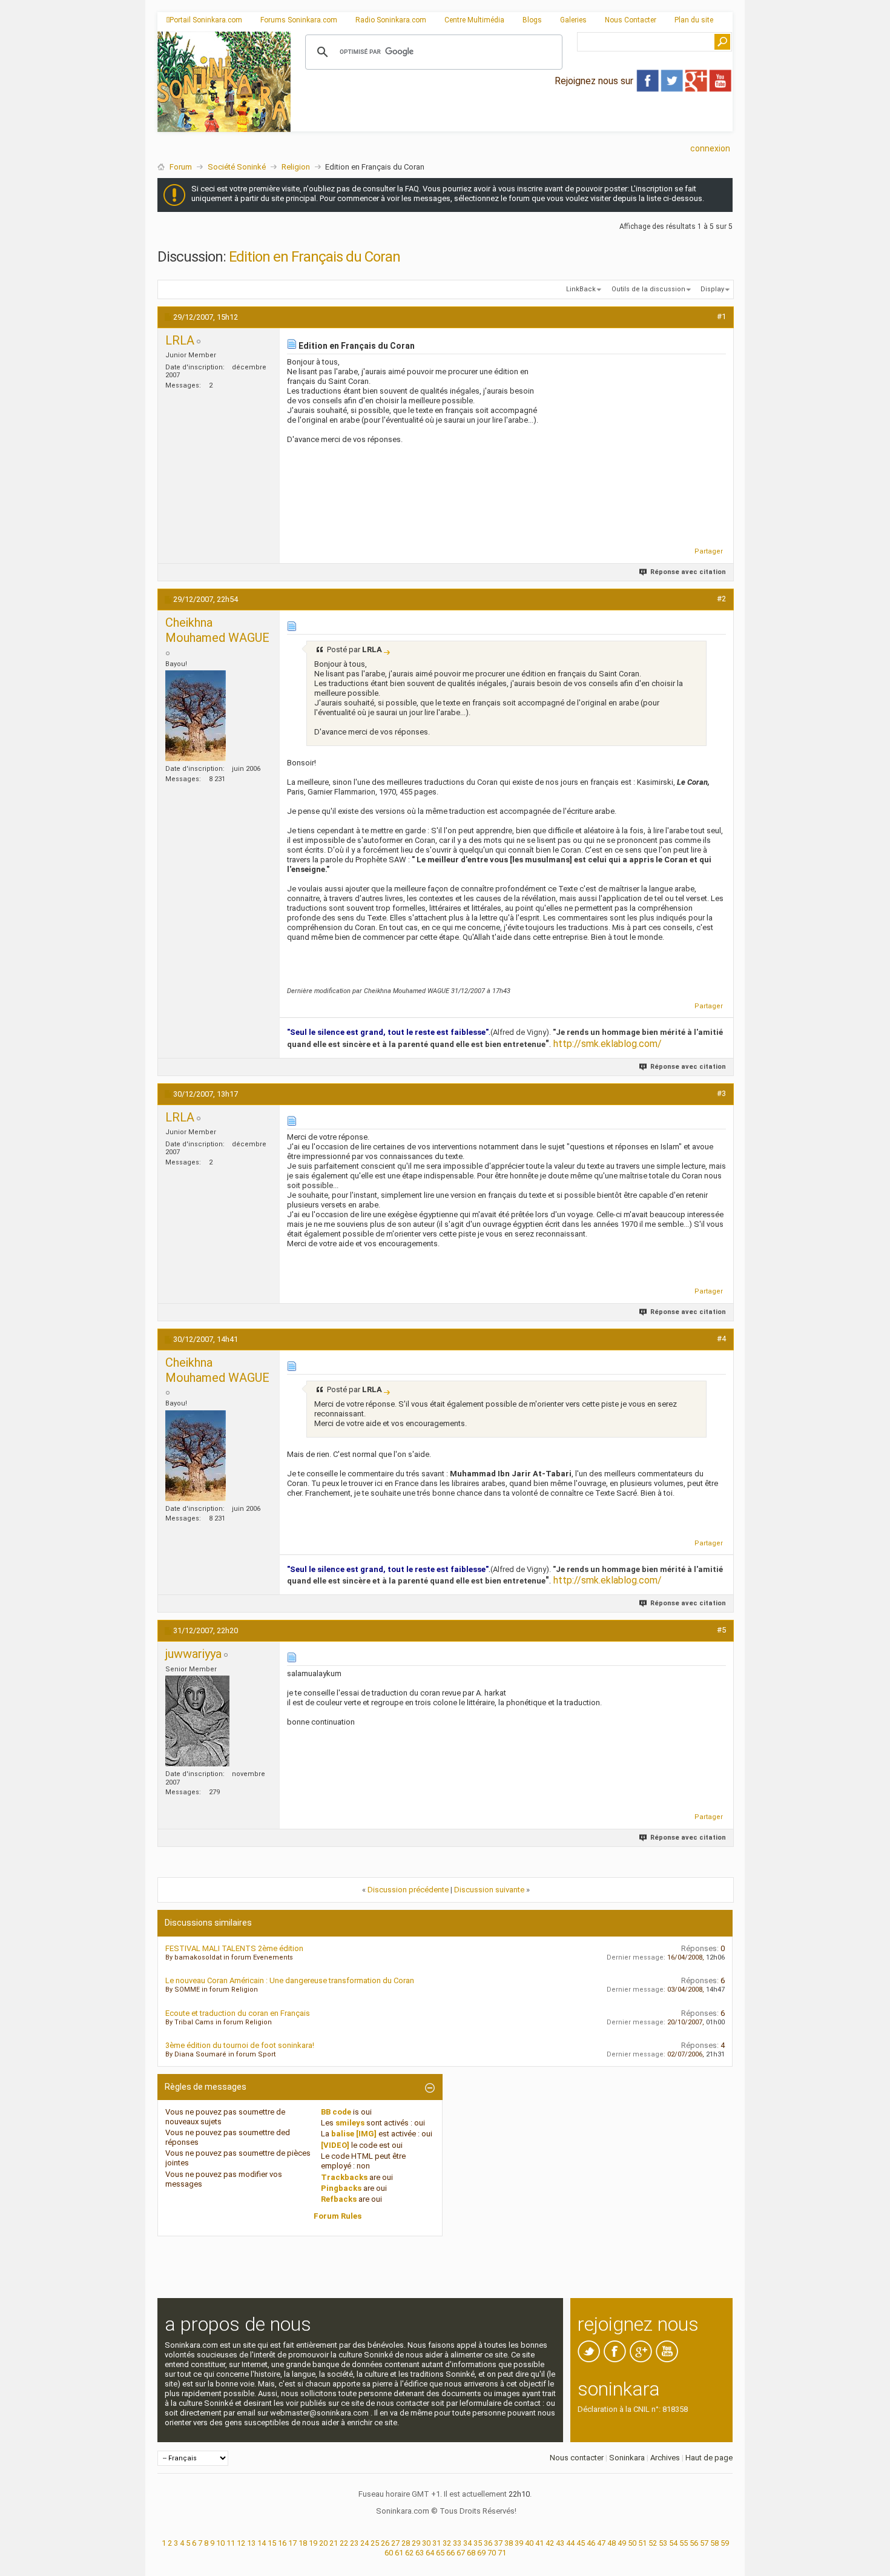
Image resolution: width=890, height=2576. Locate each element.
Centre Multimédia (474, 20)
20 (323, 2543)
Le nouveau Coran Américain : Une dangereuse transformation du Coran (290, 1980)
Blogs (532, 20)
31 (437, 2543)
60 (389, 2553)
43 (560, 2543)
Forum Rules (338, 2216)
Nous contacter (577, 2458)
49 (622, 2543)
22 (344, 2543)
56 (694, 2543)
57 (704, 2543)
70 (492, 2553)
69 (481, 2553)
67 (461, 2553)
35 (478, 2543)
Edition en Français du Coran (315, 257)
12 (241, 2543)
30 (426, 2543)
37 (498, 2543)
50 (632, 2543)
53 (663, 2543)
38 (509, 2543)
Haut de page (709, 2458)
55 (684, 2543)
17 (292, 2543)
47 (601, 2543)
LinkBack (581, 289)
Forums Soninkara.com (299, 20)
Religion (296, 167)
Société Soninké (237, 167)
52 (653, 2543)
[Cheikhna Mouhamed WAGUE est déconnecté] (196, 716)
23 (354, 2543)
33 (457, 2543)
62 (409, 2553)
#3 (721, 1093)
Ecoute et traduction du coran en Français (238, 2013)
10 (220, 2543)
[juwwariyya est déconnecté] (197, 1721)
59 (725, 2543)
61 (399, 2553)
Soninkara (627, 2458)
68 (471, 2553)
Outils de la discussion (648, 289)
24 (364, 2543)
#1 (721, 316)
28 (406, 2543)
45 (581, 2543)
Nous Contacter (631, 20)
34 (467, 2543)
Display (712, 289)
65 (440, 2553)
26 (385, 2543)
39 (519, 2543)
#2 (721, 599)
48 (611, 2543)
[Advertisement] (512, 122)
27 (395, 2543)
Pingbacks (341, 2188)
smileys (350, 2123)
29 (416, 2543)
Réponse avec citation (688, 572)
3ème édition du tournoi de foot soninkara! (240, 2045)
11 (231, 2543)
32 (447, 2543)
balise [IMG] (354, 2134)
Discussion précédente (408, 1890)
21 (334, 2543)
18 (303, 2543)
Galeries (573, 20)
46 (591, 2543)
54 (673, 2543)
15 (272, 2543)
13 (251, 2543)
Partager (709, 551)
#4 (721, 1339)
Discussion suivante (489, 1890)
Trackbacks (344, 2177)
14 (262, 2543)
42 (550, 2543)
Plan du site (694, 20)
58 (714, 2543)
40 (529, 2543)
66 (450, 2553)
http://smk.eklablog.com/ (608, 1044)
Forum (181, 167)
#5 (721, 1630)
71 (502, 2553)
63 (420, 2553)
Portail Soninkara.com (206, 20)
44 (570, 2543)
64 (430, 2553)
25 (375, 2543)
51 (642, 2543)
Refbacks (339, 2199)
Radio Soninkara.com (391, 20)
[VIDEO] (335, 2145)
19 (313, 2543)
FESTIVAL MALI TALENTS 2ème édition (234, 1948)
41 (539, 2543)
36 (488, 2543)
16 (282, 2543)
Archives (665, 2458)
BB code (336, 2112)
